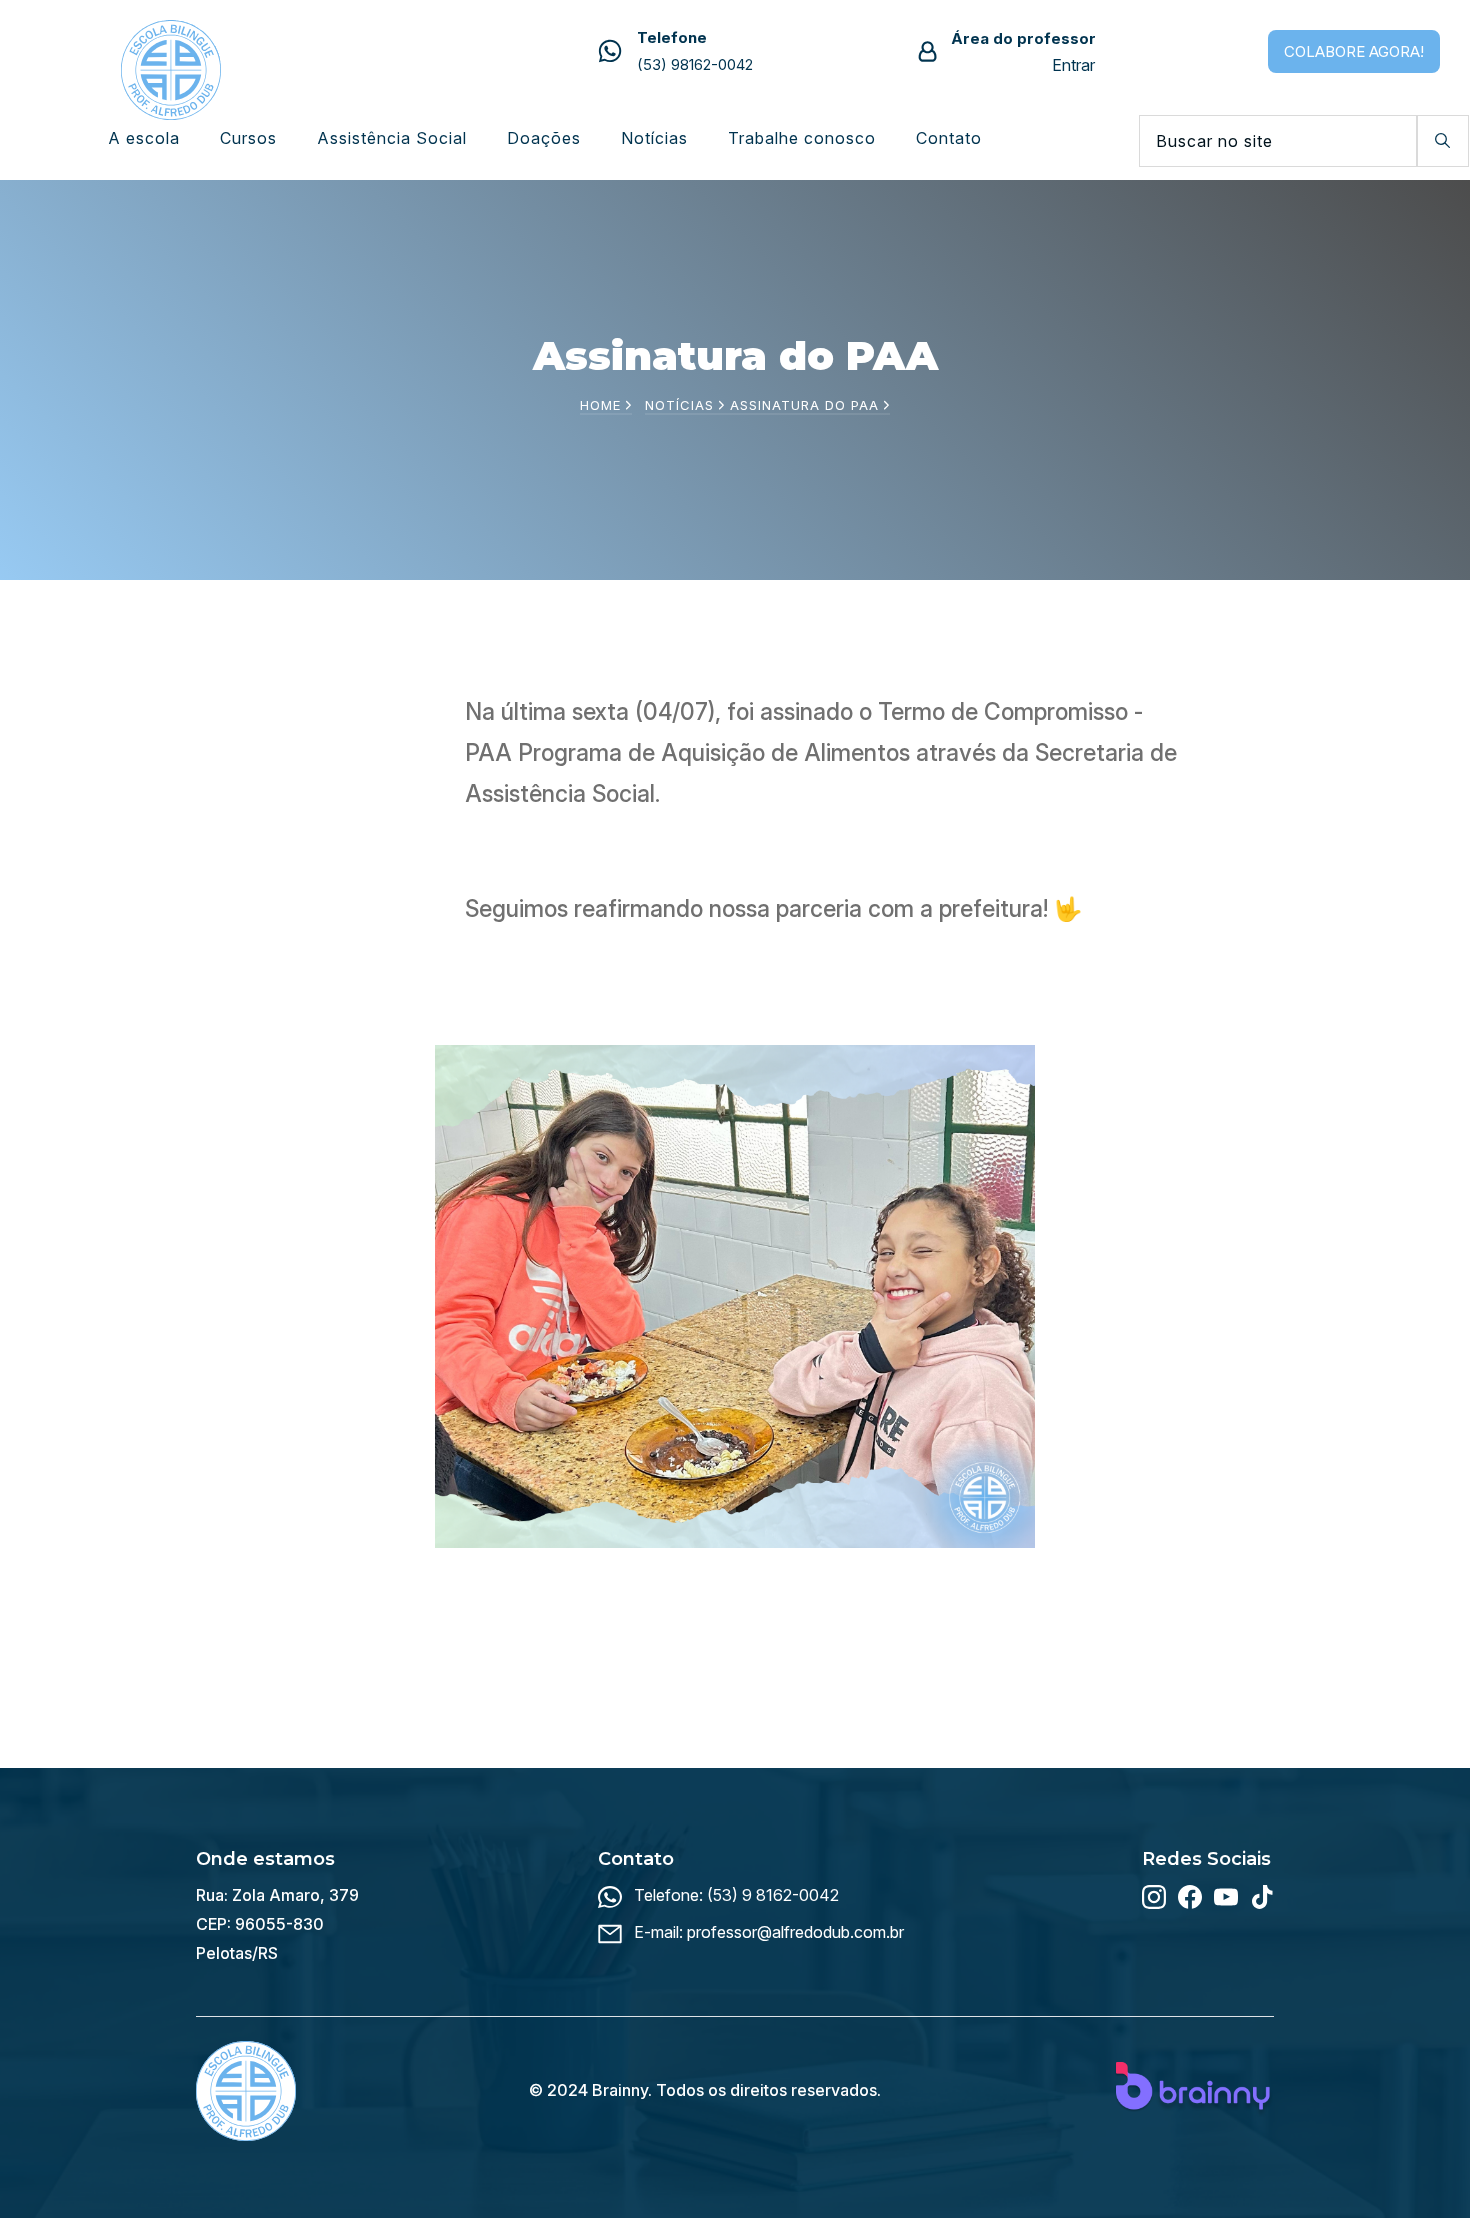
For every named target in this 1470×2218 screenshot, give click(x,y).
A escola (144, 138)
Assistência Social (392, 138)
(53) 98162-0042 (695, 64)
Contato (949, 138)
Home (603, 405)
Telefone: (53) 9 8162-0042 (736, 1895)
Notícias (654, 138)
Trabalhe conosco (802, 138)
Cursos (248, 138)
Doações (544, 138)
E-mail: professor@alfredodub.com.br (769, 1932)
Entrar (1073, 65)
